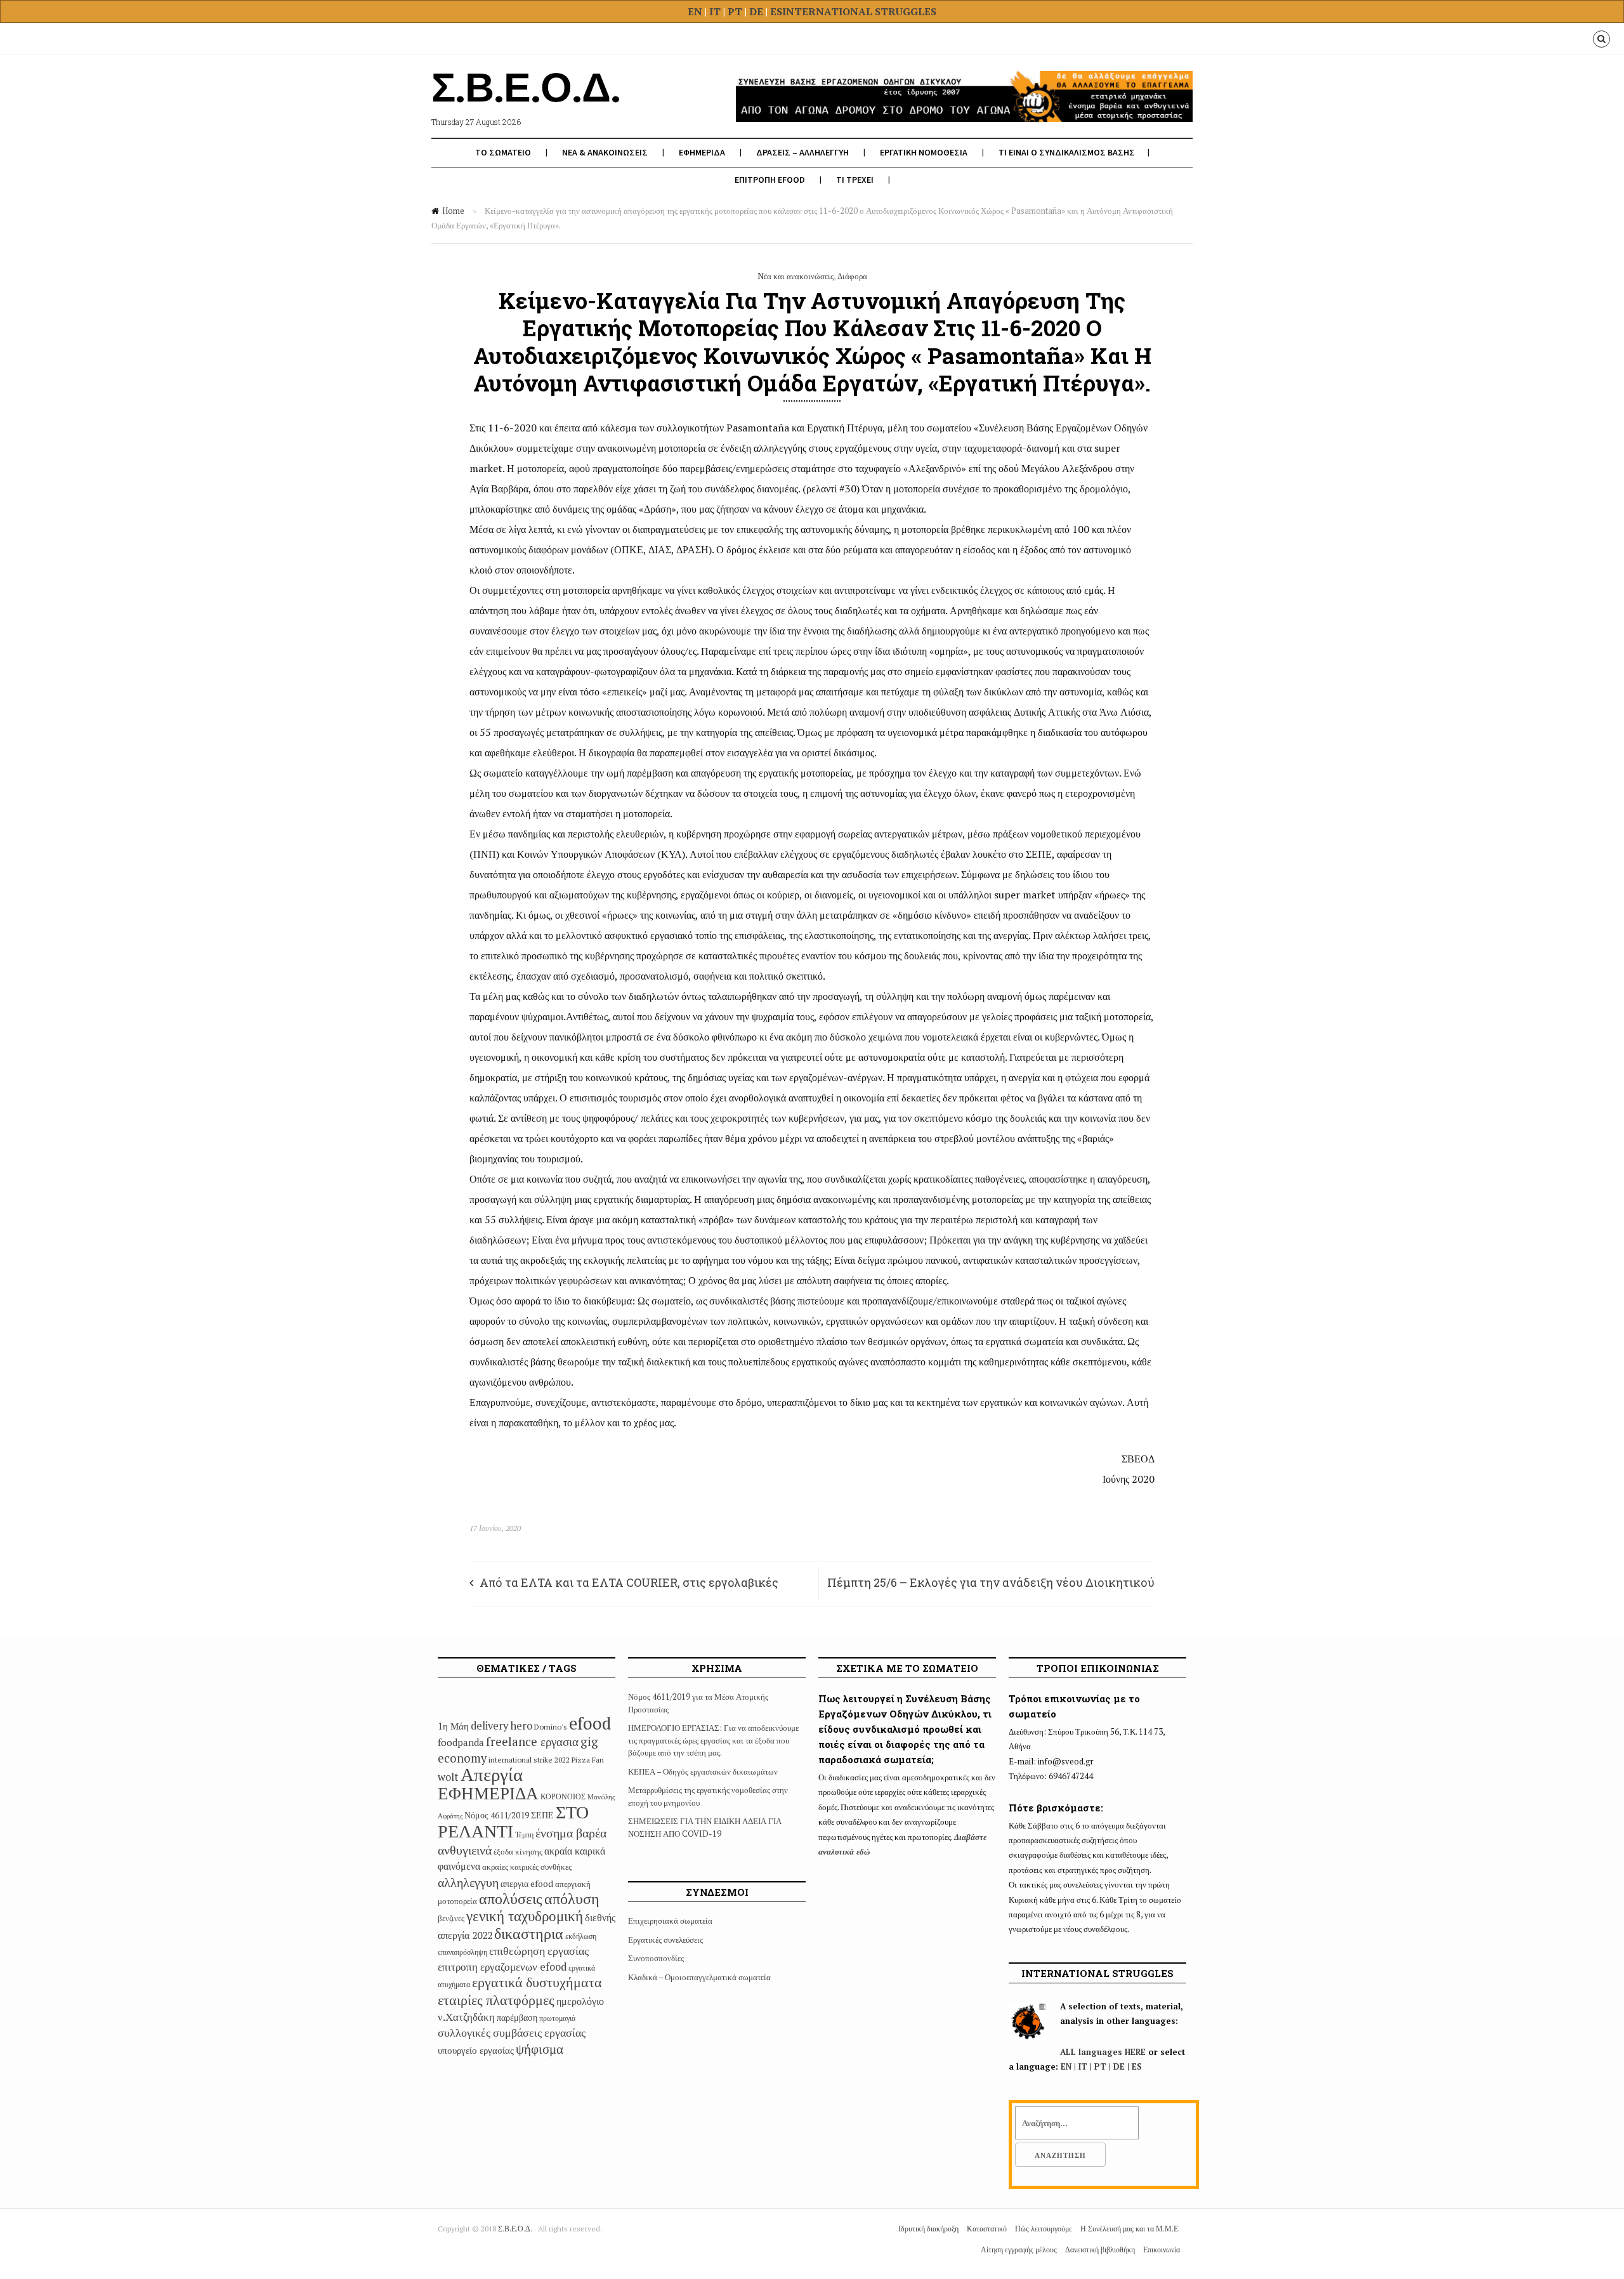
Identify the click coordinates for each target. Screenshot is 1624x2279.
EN (695, 11)
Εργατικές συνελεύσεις (665, 1940)
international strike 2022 (529, 1760)
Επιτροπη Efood (770, 180)
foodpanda (461, 1742)
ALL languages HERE (1103, 2052)
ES (776, 11)
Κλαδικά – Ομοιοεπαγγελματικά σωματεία (699, 1977)
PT (735, 11)
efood (590, 1723)
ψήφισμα (540, 2049)
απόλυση (572, 1898)
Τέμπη (524, 1835)
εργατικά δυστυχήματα (537, 1982)
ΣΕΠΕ (542, 1815)
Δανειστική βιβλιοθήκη (1100, 2249)
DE (757, 11)
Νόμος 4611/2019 (497, 1815)
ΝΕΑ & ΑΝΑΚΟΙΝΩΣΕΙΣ (605, 152)
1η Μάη (453, 1726)
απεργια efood (527, 1883)
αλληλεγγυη (468, 1882)
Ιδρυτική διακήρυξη (928, 2229)
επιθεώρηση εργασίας (539, 1950)
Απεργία (492, 1774)
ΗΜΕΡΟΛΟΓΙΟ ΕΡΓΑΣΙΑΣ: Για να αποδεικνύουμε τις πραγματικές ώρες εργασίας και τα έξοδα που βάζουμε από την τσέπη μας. (713, 1740)
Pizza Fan (588, 1760)
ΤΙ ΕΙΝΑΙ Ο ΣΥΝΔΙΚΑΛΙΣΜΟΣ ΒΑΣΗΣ (1067, 152)
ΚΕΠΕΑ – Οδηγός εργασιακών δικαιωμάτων (703, 1771)
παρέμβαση (517, 2017)
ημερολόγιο (580, 2001)
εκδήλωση (581, 1936)
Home (453, 211)
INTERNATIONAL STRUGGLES (859, 11)
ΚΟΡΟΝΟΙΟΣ (563, 1796)
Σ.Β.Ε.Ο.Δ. (516, 2229)
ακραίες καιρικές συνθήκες (527, 1867)
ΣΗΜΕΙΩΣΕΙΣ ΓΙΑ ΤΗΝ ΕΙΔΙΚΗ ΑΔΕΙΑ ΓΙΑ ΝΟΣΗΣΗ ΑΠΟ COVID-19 (705, 1827)
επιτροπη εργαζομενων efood (502, 1967)
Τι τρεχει (855, 180)
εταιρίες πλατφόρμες (496, 2000)
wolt (448, 1777)
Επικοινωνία (1162, 2249)
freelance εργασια (532, 1741)
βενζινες (451, 1918)
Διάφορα (852, 276)
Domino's (551, 1727)
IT (715, 11)
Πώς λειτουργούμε (1044, 2229)
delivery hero (501, 1726)
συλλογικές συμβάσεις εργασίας (512, 2032)
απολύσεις (511, 1898)
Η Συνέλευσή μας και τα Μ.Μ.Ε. (1130, 2229)
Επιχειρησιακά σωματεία (670, 1921)
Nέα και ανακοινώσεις (796, 276)
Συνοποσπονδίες (656, 1958)
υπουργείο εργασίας (476, 2050)
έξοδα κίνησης (518, 1851)
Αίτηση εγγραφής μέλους (1019, 2249)
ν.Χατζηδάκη (466, 2017)
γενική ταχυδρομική (525, 1916)
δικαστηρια (529, 1933)
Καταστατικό (987, 2229)
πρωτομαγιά (557, 2018)
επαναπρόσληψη (462, 1952)
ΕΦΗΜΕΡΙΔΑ (702, 152)
